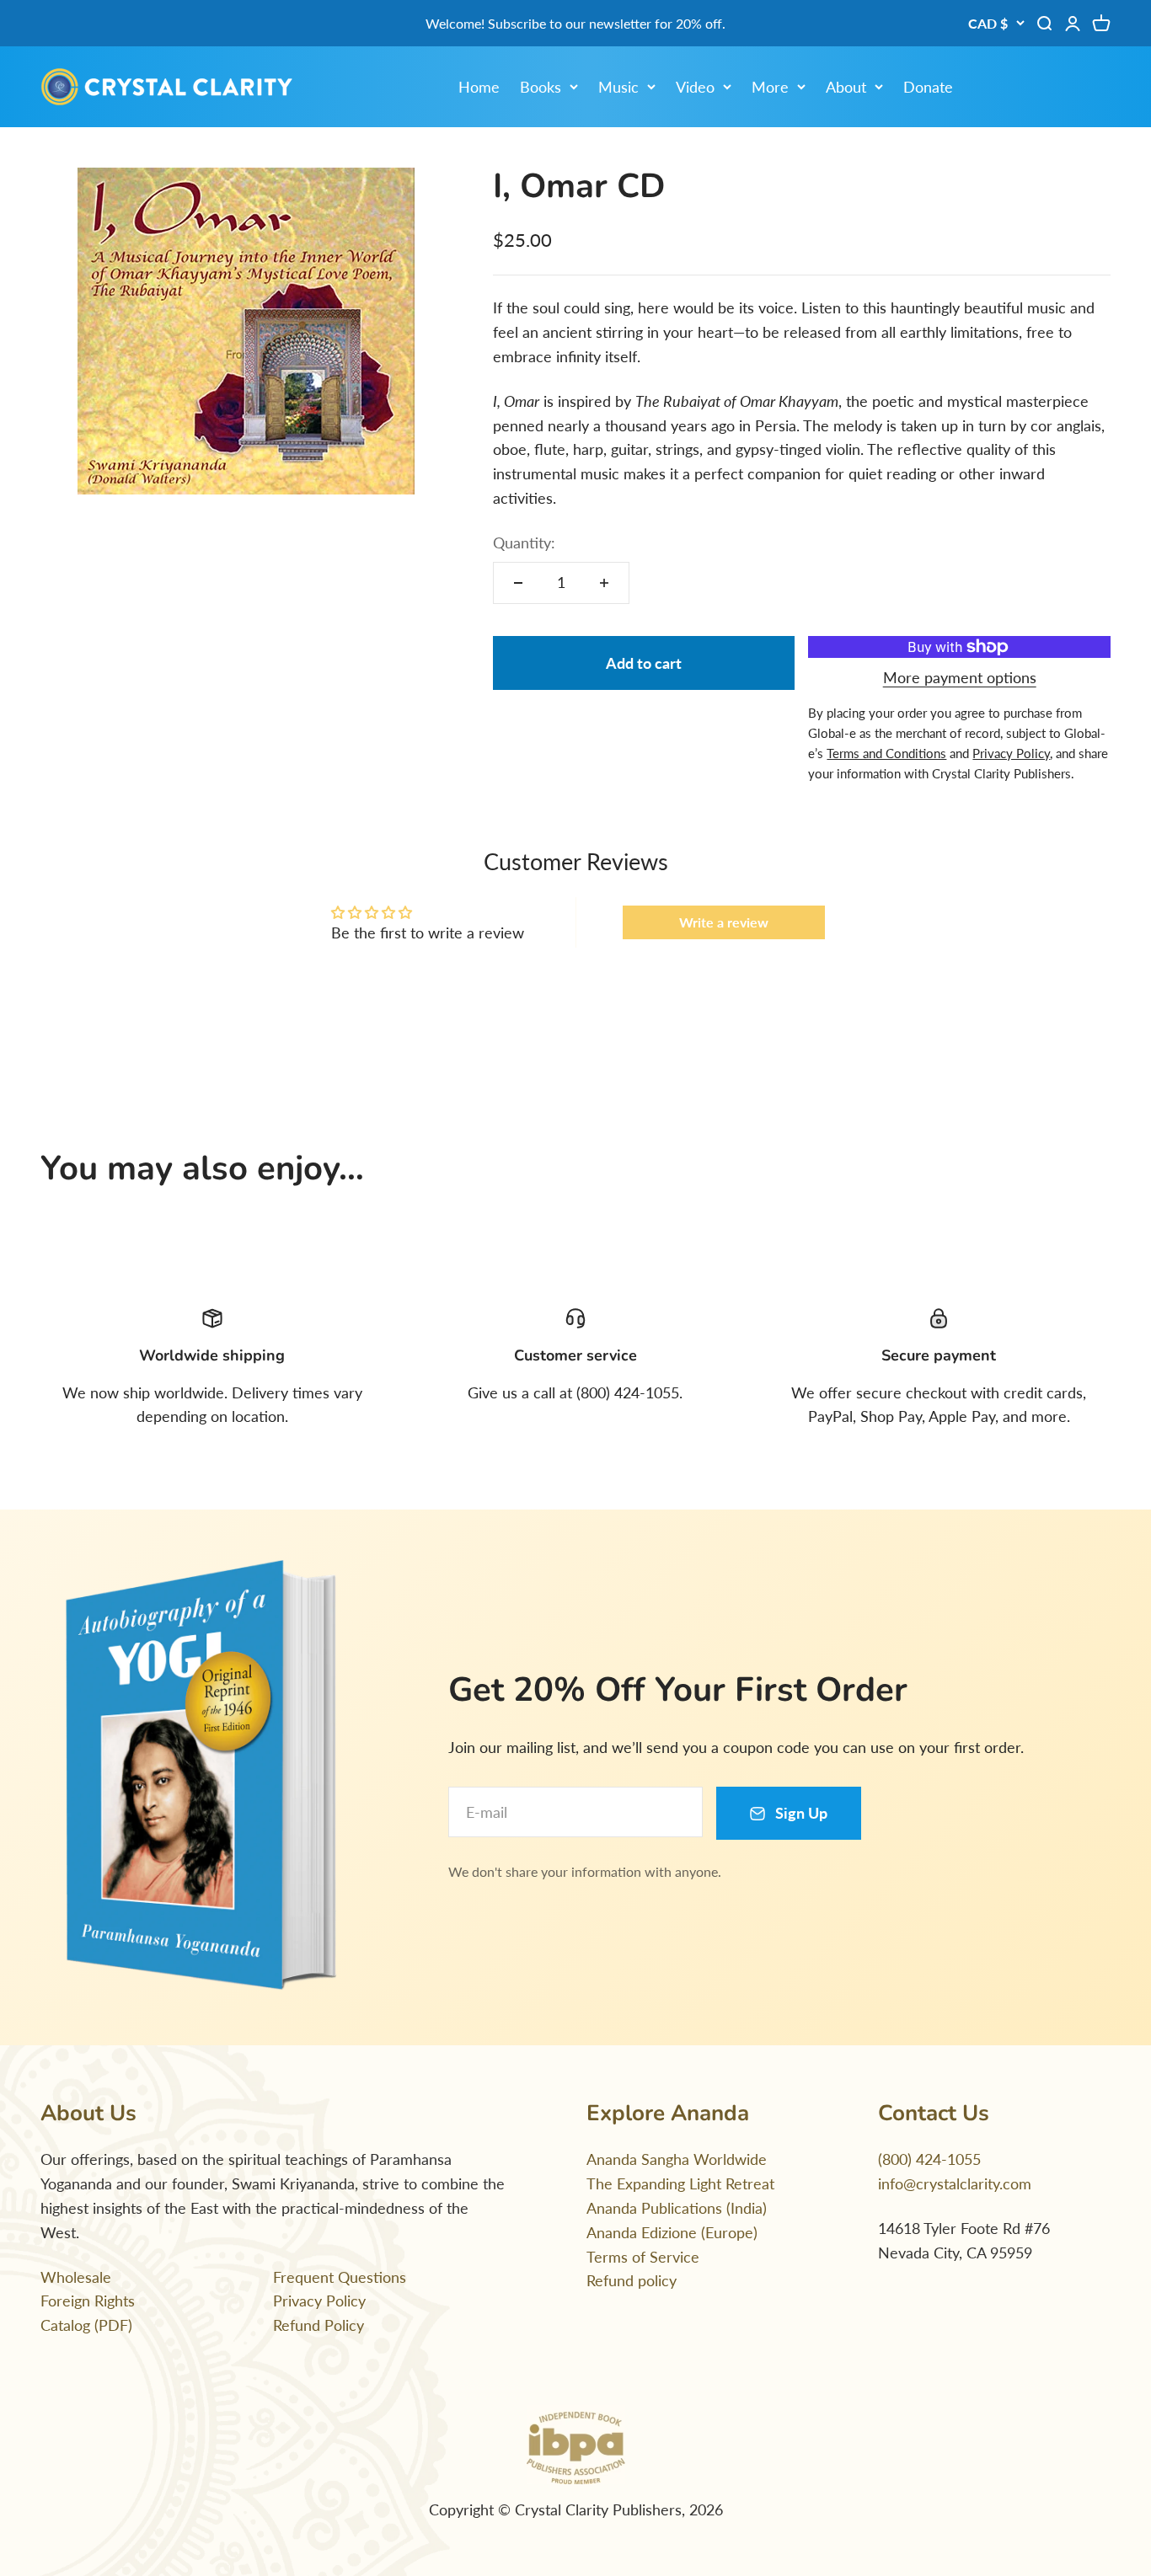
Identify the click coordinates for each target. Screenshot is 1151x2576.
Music (618, 87)
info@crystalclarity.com (955, 2183)
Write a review (724, 922)
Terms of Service (643, 2257)
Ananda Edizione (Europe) (672, 2232)
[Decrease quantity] (518, 583)
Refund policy (632, 2280)
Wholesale (76, 2277)
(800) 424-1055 (929, 2159)
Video (695, 87)
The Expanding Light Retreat (680, 2183)
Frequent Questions (340, 2277)
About (846, 87)
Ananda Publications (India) (677, 2208)
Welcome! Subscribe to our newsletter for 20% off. (575, 23)
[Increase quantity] (604, 583)
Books (541, 87)
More (770, 87)
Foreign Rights (88, 2301)
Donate (928, 87)
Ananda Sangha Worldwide (677, 2159)
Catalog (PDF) (86, 2325)
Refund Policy (319, 2325)
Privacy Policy (319, 2301)
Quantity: (524, 542)
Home (479, 87)
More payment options (960, 677)
